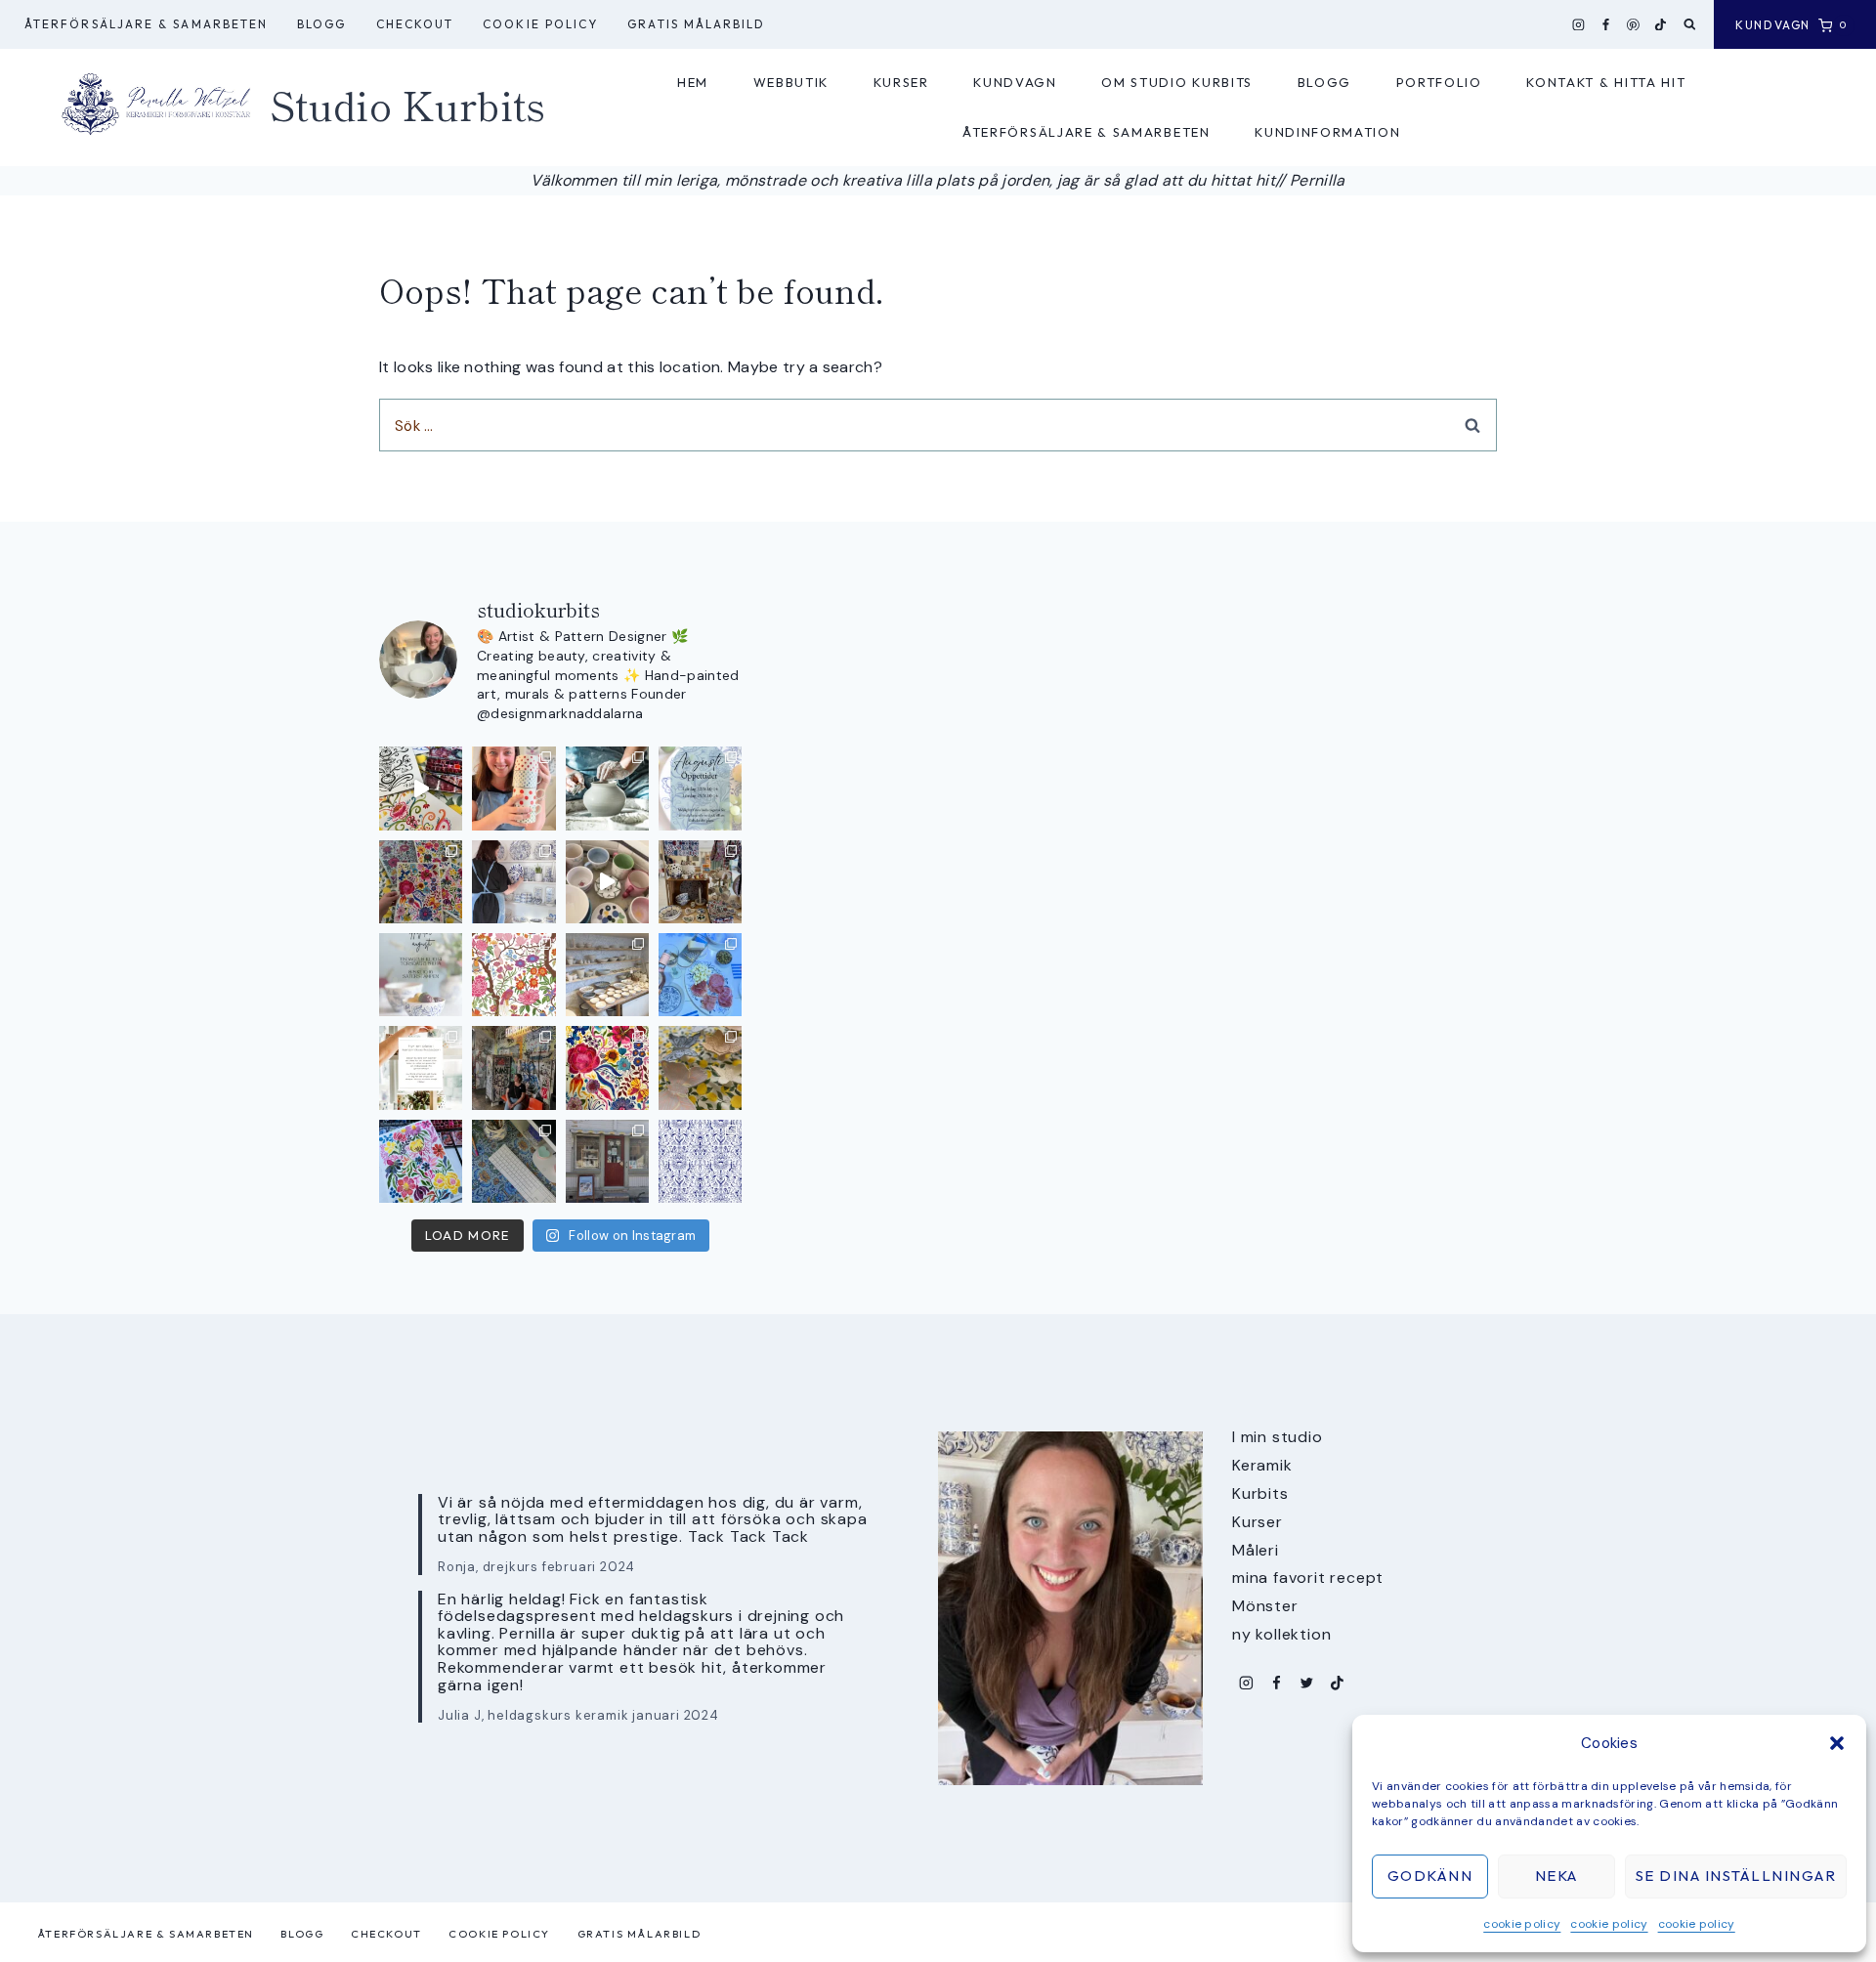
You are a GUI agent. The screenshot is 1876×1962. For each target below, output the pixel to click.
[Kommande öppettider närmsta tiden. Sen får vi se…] (421, 975)
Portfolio (1439, 82)
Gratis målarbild (696, 24)
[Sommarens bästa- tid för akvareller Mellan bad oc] (607, 1067)
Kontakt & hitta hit (1606, 82)
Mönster (1265, 1606)
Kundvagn (1015, 82)
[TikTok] (1661, 24)
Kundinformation (1327, 132)
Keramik (1262, 1465)
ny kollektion (1281, 1634)
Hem (693, 82)
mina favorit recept (1308, 1578)
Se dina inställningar (1736, 1876)
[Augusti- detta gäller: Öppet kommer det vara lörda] (700, 788)
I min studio (1278, 1437)
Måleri (1256, 1550)
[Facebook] (1606, 24)
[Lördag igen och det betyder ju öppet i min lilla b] (513, 882)
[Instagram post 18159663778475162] (607, 882)
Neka (1556, 1876)
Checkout (415, 24)
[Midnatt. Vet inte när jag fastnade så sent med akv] (421, 1161)
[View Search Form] (1690, 25)
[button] (1837, 1743)
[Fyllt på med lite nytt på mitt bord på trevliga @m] (700, 882)
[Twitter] (1307, 1683)
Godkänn (1430, 1876)
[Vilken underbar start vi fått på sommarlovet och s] (700, 1161)
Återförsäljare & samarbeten (146, 24)
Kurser (901, 82)
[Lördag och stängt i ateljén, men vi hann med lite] (700, 1067)
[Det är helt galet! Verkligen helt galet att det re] (607, 975)
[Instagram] (1579, 24)
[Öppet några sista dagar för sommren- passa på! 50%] (607, 1161)
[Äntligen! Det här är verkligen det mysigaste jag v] (421, 788)
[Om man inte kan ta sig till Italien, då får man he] (700, 975)
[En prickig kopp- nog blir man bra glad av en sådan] (513, 788)
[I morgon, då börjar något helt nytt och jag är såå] (421, 882)
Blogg (321, 24)
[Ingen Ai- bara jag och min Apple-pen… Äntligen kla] (513, 975)
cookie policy (1522, 1924)
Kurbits (1260, 1493)
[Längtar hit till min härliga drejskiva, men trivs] (607, 788)
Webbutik (791, 82)
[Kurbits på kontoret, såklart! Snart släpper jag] (513, 1161)
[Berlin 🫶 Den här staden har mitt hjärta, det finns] (513, 1067)
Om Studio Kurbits (1177, 82)
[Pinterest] (1634, 24)
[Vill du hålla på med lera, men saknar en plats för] (421, 1067)
